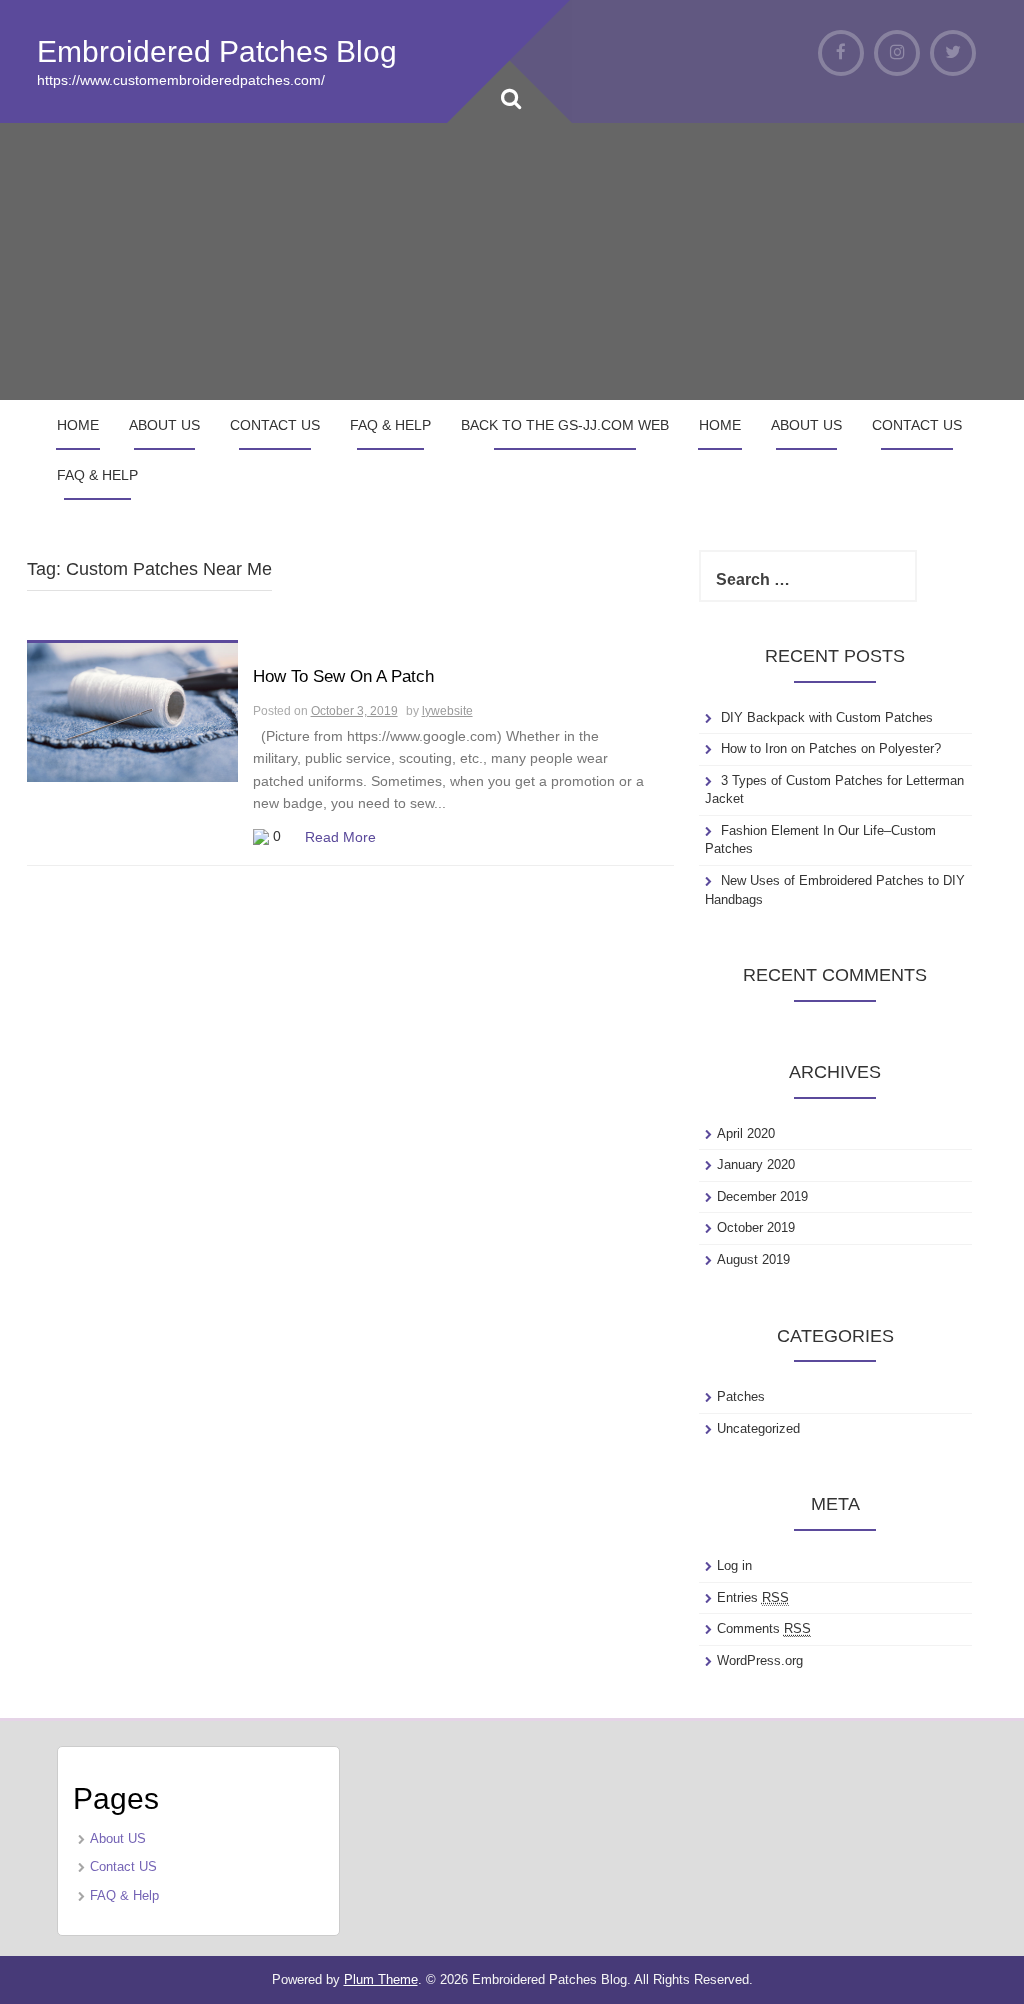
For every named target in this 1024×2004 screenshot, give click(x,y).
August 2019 (753, 1259)
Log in (734, 1565)
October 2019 (756, 1227)
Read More (340, 837)
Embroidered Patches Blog (217, 51)
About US (164, 425)
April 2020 (746, 1133)
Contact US (275, 425)
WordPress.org (760, 1660)
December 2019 (762, 1196)
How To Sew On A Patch (343, 676)
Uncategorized (758, 1428)
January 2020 (756, 1164)
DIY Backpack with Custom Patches (827, 717)
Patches (741, 1396)
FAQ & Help (390, 425)
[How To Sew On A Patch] (132, 711)
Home (78, 425)
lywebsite (447, 711)
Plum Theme (381, 1979)
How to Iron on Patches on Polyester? (831, 748)
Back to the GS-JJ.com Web (565, 425)
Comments (764, 1628)
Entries (753, 1597)
